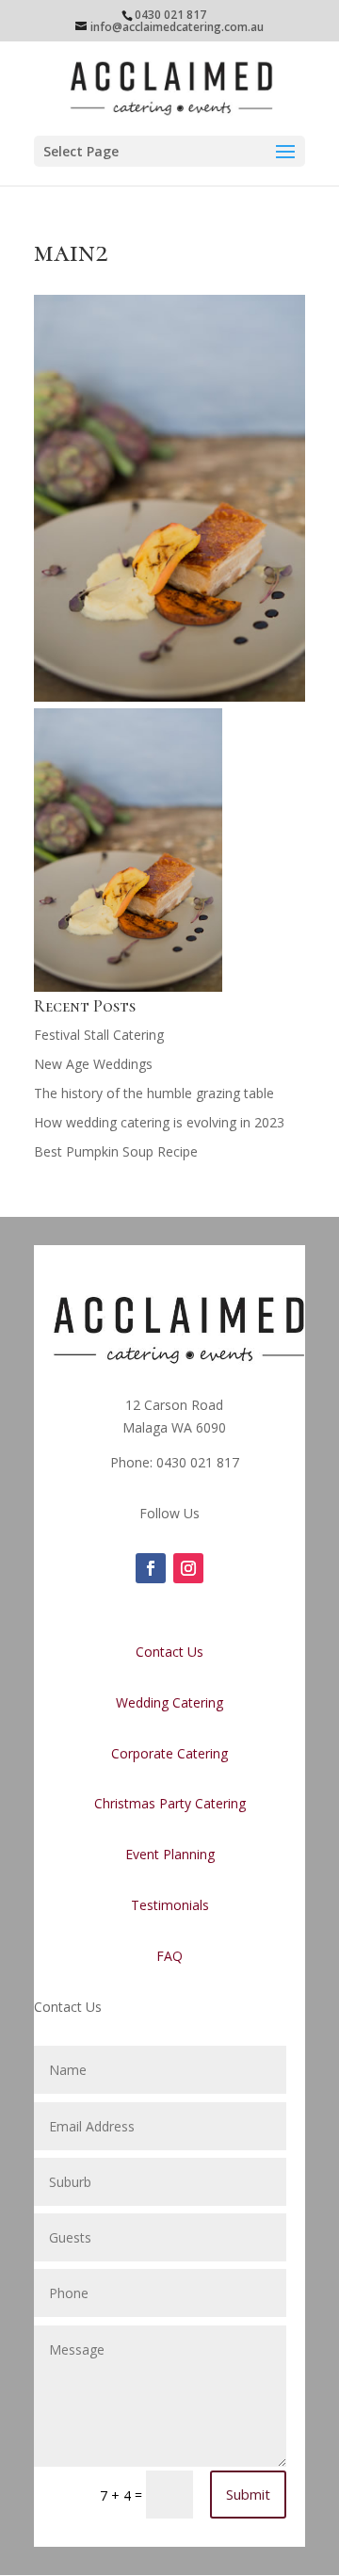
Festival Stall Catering (99, 1035)
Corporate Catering (169, 1753)
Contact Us (169, 1652)
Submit (248, 2494)
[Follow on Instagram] (188, 1568)
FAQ (169, 1956)
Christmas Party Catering (170, 1803)
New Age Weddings (93, 1064)
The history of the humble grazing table (154, 1093)
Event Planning (170, 1854)
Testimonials (170, 1905)
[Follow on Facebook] (151, 1568)
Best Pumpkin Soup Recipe (116, 1151)
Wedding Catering (169, 1702)
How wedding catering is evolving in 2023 (159, 1122)
